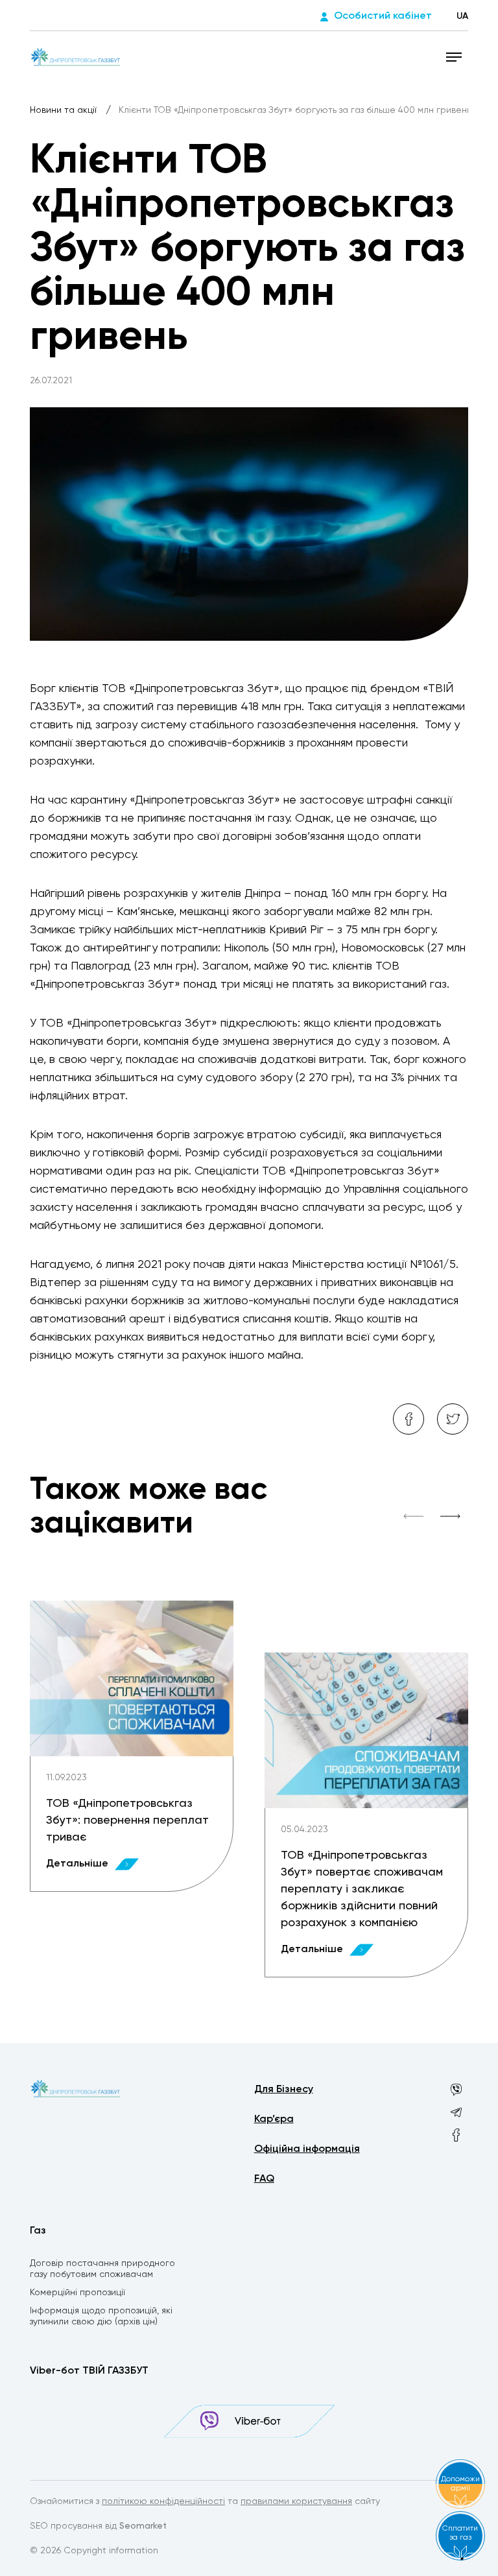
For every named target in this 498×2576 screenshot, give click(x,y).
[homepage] (76, 56)
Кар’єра (274, 2119)
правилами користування (296, 2501)
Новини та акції (65, 110)
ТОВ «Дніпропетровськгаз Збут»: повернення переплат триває (127, 1820)
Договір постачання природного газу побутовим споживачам (102, 2269)
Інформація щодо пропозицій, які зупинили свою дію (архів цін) (101, 2316)
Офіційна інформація (307, 2149)
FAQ (264, 2179)
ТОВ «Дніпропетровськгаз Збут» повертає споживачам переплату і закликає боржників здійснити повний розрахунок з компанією (362, 1889)
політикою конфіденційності (163, 2501)
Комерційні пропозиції (77, 2293)
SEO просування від (98, 2526)
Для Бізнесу (284, 2090)
